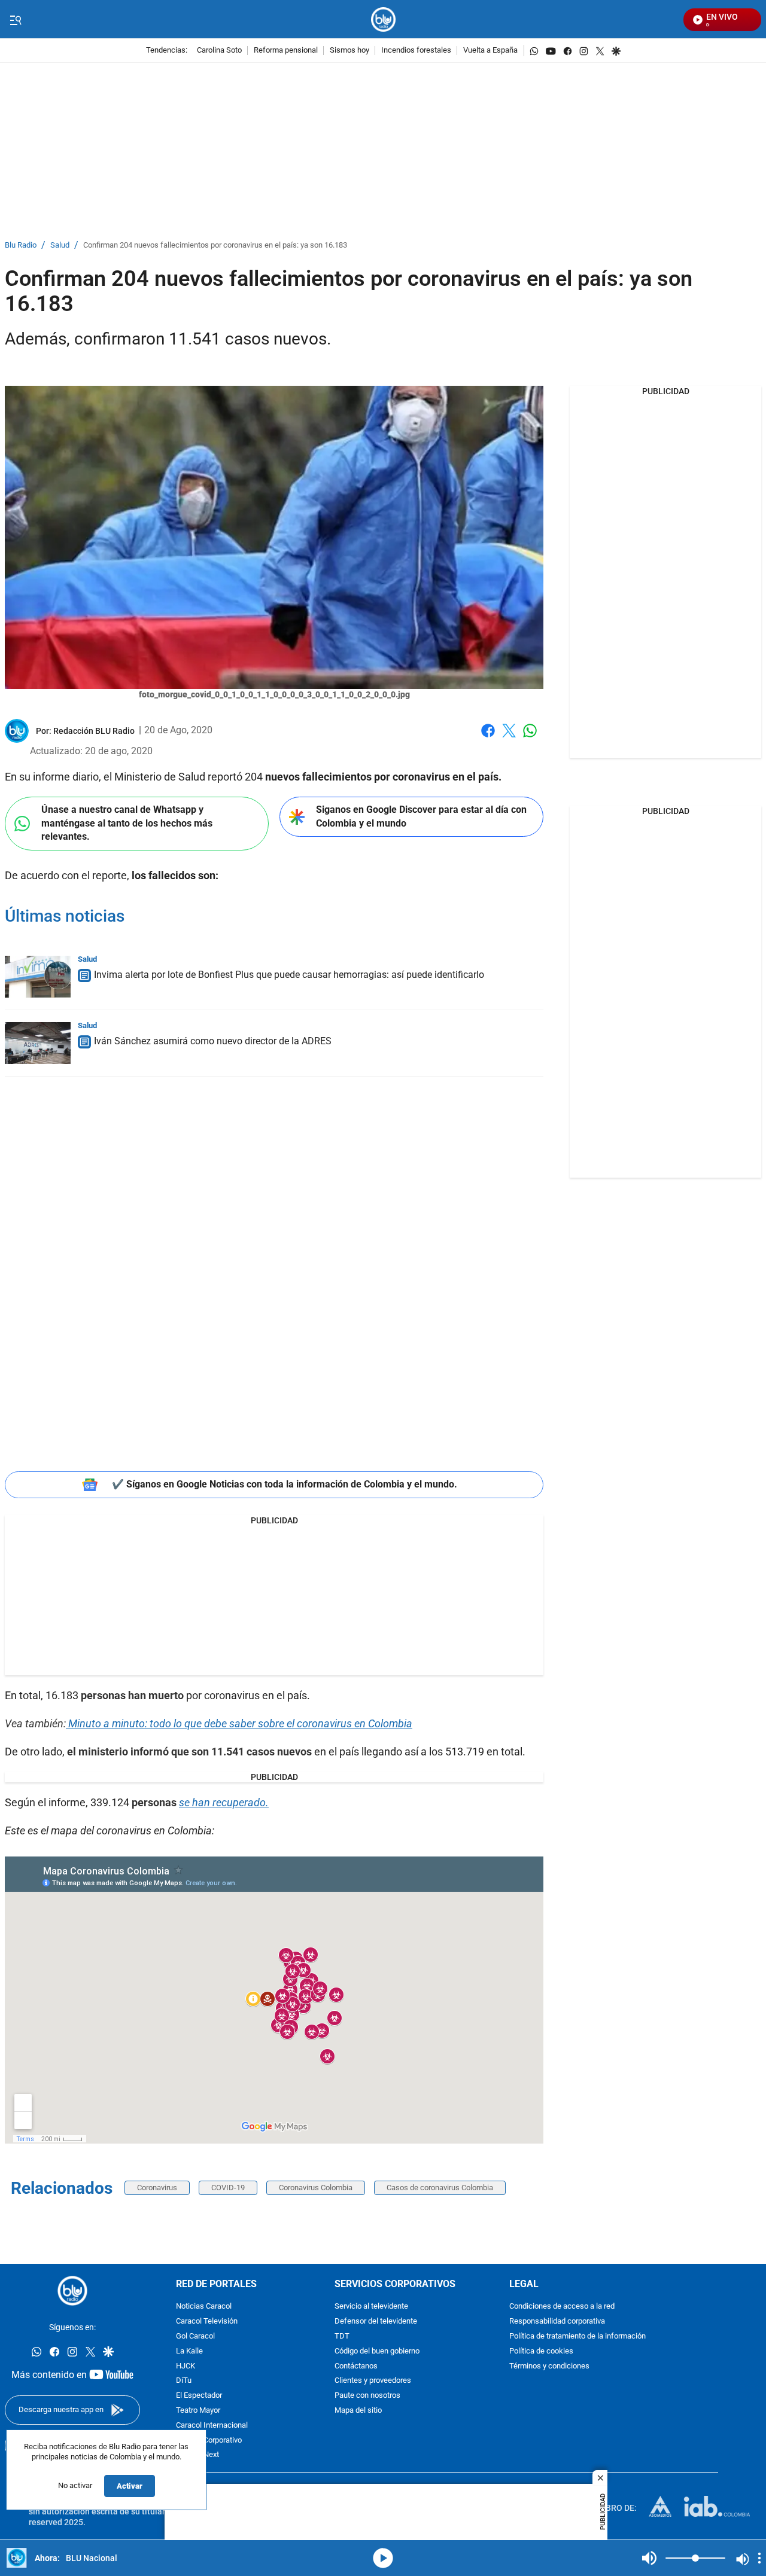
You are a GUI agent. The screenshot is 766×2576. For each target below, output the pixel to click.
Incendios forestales (416, 51)
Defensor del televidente (376, 2322)
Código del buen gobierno (377, 2351)
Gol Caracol (195, 2336)
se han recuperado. (224, 1802)
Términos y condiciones (549, 2366)
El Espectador (199, 2396)
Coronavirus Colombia (316, 2188)
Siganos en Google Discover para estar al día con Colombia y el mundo (421, 816)
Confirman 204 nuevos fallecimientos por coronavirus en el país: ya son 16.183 (215, 246)
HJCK (186, 2366)
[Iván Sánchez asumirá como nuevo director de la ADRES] (38, 1043)
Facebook (488, 738)
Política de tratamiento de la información (577, 2336)
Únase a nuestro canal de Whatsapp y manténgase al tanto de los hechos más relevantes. (127, 823)
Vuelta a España (490, 51)
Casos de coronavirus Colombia (440, 2188)
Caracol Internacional (212, 2426)
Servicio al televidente (371, 2307)
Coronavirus (157, 2188)
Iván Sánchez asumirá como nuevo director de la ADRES (213, 1041)
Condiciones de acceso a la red (562, 2307)
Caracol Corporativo (209, 2441)
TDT (342, 2336)
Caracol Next (197, 2455)
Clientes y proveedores (373, 2381)
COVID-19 (228, 2188)
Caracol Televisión (207, 2322)
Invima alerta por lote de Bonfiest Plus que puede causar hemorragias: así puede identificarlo (289, 975)
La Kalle (189, 2351)
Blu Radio (21, 246)
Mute (649, 2558)
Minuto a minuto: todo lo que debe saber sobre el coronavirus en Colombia (240, 1723)
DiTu (184, 2381)
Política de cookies (541, 2351)
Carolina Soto (219, 51)
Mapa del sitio (358, 2411)
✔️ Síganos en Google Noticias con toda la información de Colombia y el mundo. (285, 1484)
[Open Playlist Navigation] (759, 2558)
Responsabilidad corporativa (557, 2322)
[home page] (383, 19)
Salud (60, 246)
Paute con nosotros (367, 2396)
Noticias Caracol (204, 2307)
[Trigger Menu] (15, 20)
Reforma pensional (286, 51)
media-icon (383, 2558)
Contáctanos (356, 2366)
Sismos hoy (349, 51)
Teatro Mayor (198, 2411)
